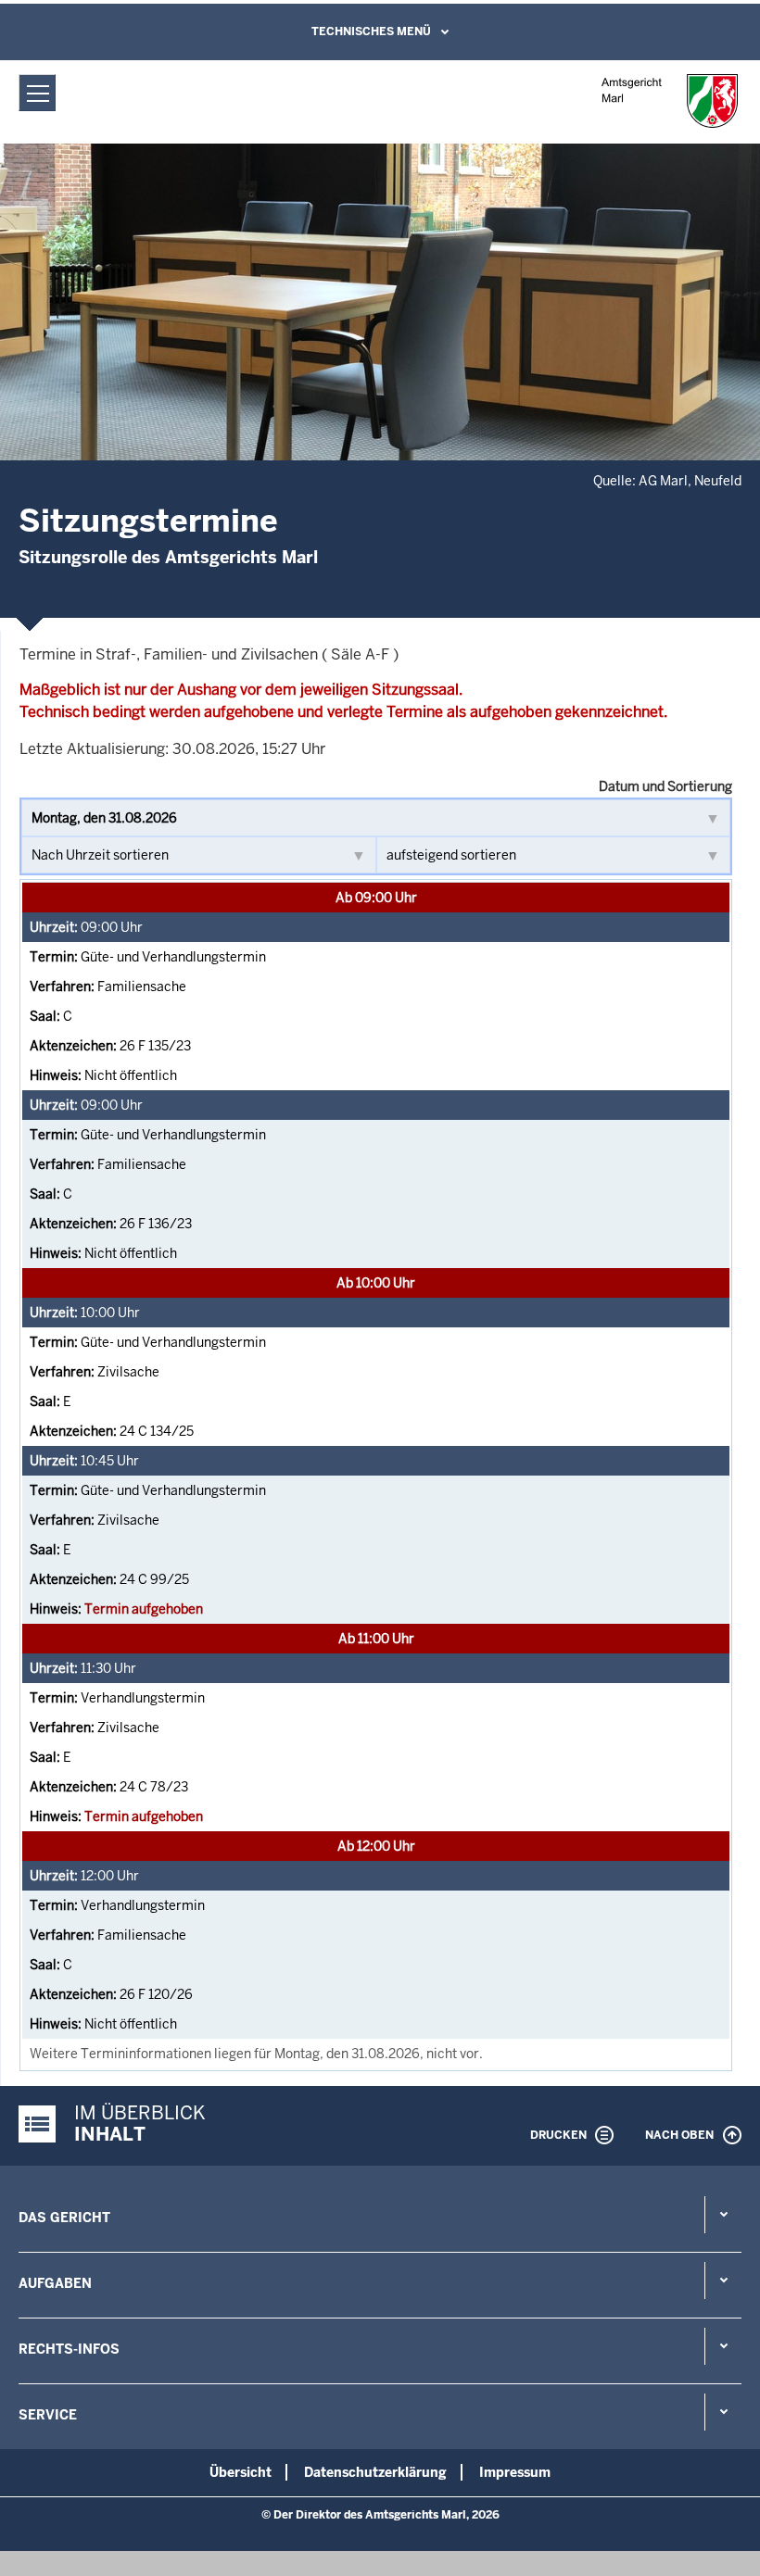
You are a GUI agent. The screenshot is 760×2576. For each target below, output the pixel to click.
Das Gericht (64, 2218)
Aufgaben (55, 2283)
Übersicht (241, 2472)
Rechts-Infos (69, 2349)
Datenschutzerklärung (375, 2472)
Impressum (515, 2472)
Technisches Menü (371, 31)
